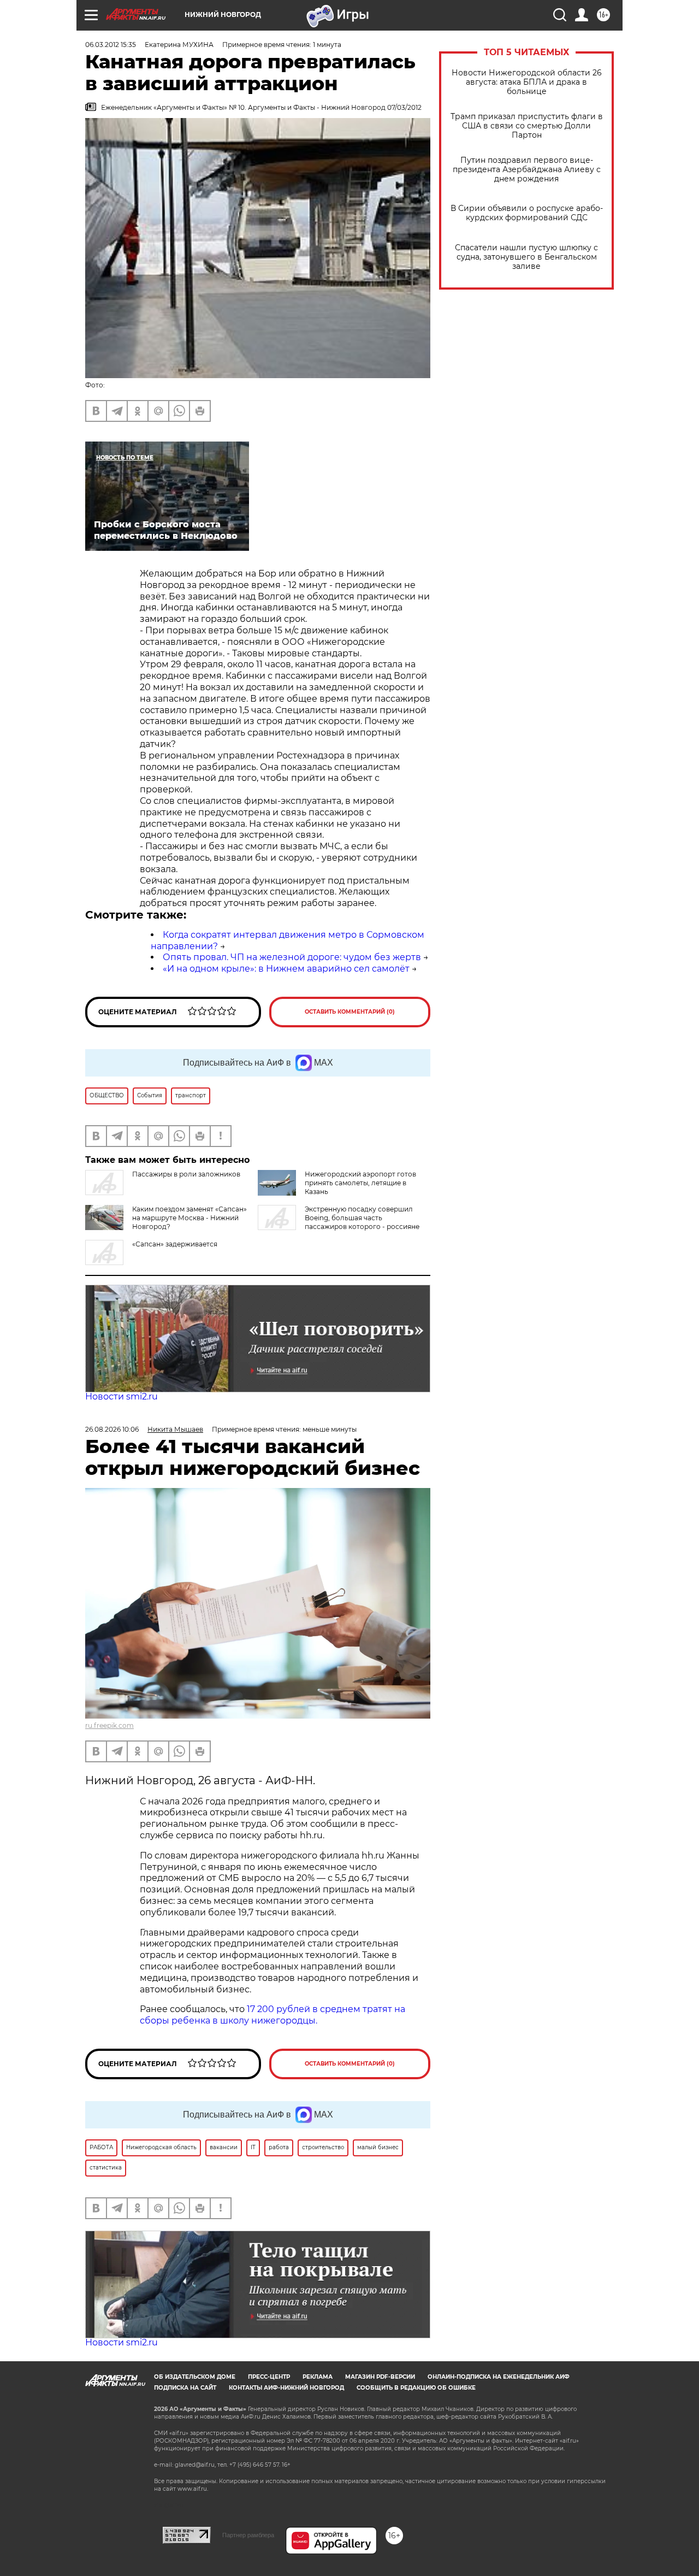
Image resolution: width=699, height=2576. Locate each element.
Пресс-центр (269, 2377)
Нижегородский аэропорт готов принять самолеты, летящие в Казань (360, 1183)
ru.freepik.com (109, 1725)
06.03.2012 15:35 (111, 45)
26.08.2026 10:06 (112, 1429)
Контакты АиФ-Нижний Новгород (286, 2388)
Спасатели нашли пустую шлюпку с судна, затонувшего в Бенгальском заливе (526, 257)
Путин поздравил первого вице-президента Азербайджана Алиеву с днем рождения (527, 170)
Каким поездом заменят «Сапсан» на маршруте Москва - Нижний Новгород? (189, 1218)
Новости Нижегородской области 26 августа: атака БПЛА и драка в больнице (527, 82)
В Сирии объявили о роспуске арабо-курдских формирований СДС (527, 213)
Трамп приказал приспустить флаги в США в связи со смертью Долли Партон (527, 126)
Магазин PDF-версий (380, 2377)
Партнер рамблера (248, 2535)
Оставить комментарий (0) (350, 1012)
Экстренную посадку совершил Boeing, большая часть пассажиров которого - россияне (362, 1218)
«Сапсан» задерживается (175, 1244)
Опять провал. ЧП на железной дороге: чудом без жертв (292, 957)
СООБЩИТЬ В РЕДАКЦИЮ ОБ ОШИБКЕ (416, 2388)
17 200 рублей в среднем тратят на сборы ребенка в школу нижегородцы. (273, 2015)
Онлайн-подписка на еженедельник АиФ (499, 2377)
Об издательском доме (195, 2377)
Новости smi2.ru (122, 1396)
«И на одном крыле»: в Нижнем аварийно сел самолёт (286, 969)
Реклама (318, 2377)
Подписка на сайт (185, 2388)
